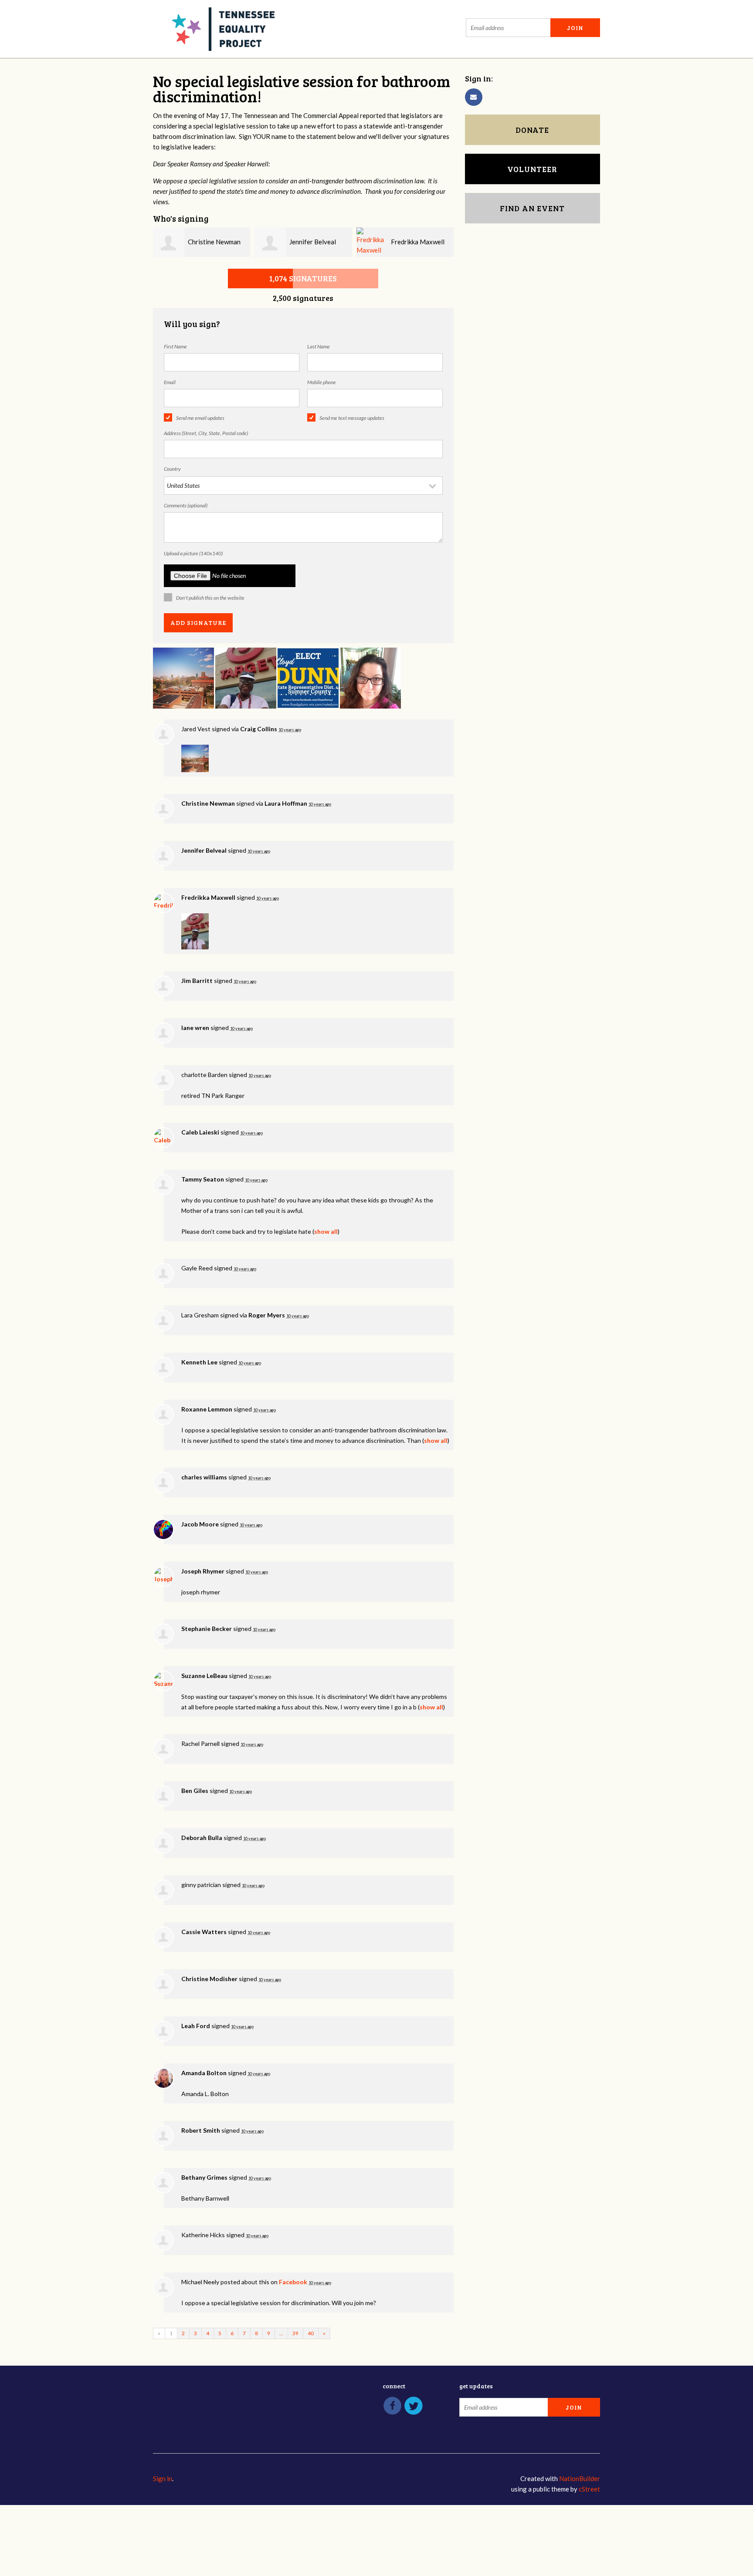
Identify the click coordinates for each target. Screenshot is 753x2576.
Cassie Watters (204, 1932)
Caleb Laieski (200, 1132)
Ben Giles (195, 1791)
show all (326, 1231)
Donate (532, 130)
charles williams (204, 1477)
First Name (175, 346)
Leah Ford (196, 2026)
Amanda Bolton (204, 2073)
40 (311, 2333)
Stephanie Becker (207, 1629)
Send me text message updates (352, 418)
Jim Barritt (197, 981)
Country (172, 469)
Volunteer (532, 169)
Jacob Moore (200, 1524)
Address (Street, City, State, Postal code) (206, 433)
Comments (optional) (186, 505)
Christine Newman (214, 242)
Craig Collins (259, 729)
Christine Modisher (209, 1979)
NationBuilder (580, 2478)
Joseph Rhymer (203, 1571)
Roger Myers (267, 1315)
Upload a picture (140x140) (193, 553)
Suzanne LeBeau (204, 1676)
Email (170, 382)
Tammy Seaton (203, 1179)
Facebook (293, 2282)
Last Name (319, 346)
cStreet (589, 2489)
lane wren (195, 1028)
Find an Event (532, 208)
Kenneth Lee (199, 1362)
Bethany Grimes (204, 2177)
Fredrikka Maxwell (418, 242)
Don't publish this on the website (210, 598)
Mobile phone (322, 382)
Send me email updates (200, 418)
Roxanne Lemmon (207, 1409)
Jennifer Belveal (313, 242)
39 (295, 2333)
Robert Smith (201, 2130)
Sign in (163, 2478)
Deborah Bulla (202, 1838)
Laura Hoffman (286, 803)
